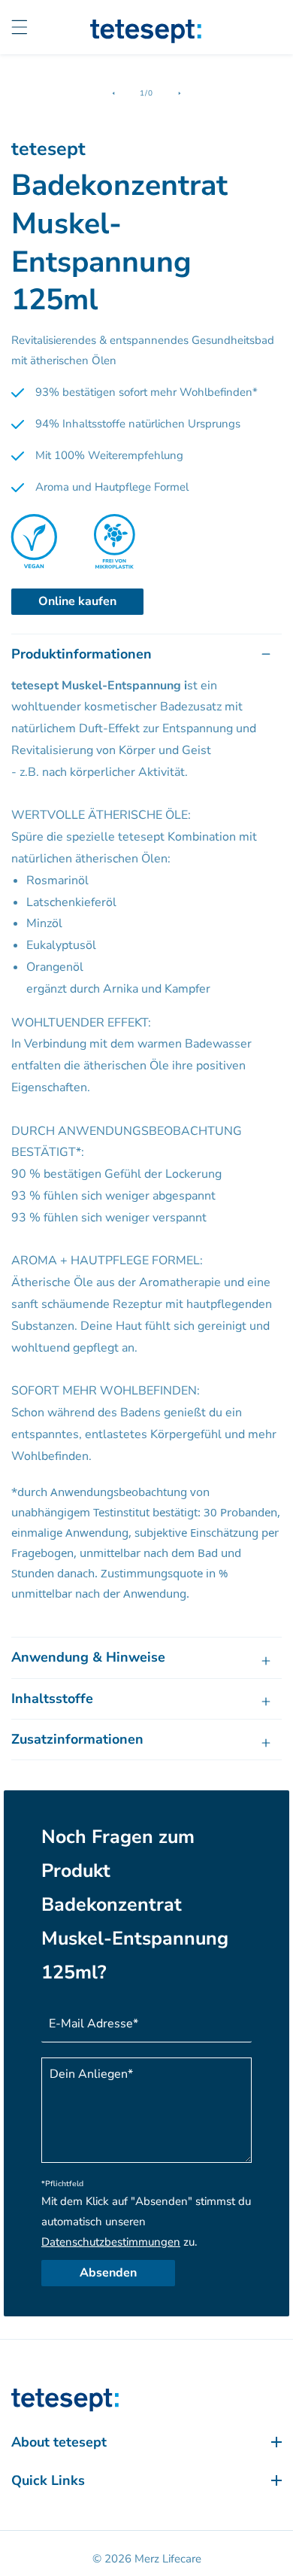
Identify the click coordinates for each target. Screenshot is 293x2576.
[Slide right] (180, 93)
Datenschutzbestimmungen (111, 2242)
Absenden (108, 2273)
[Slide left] (113, 93)
